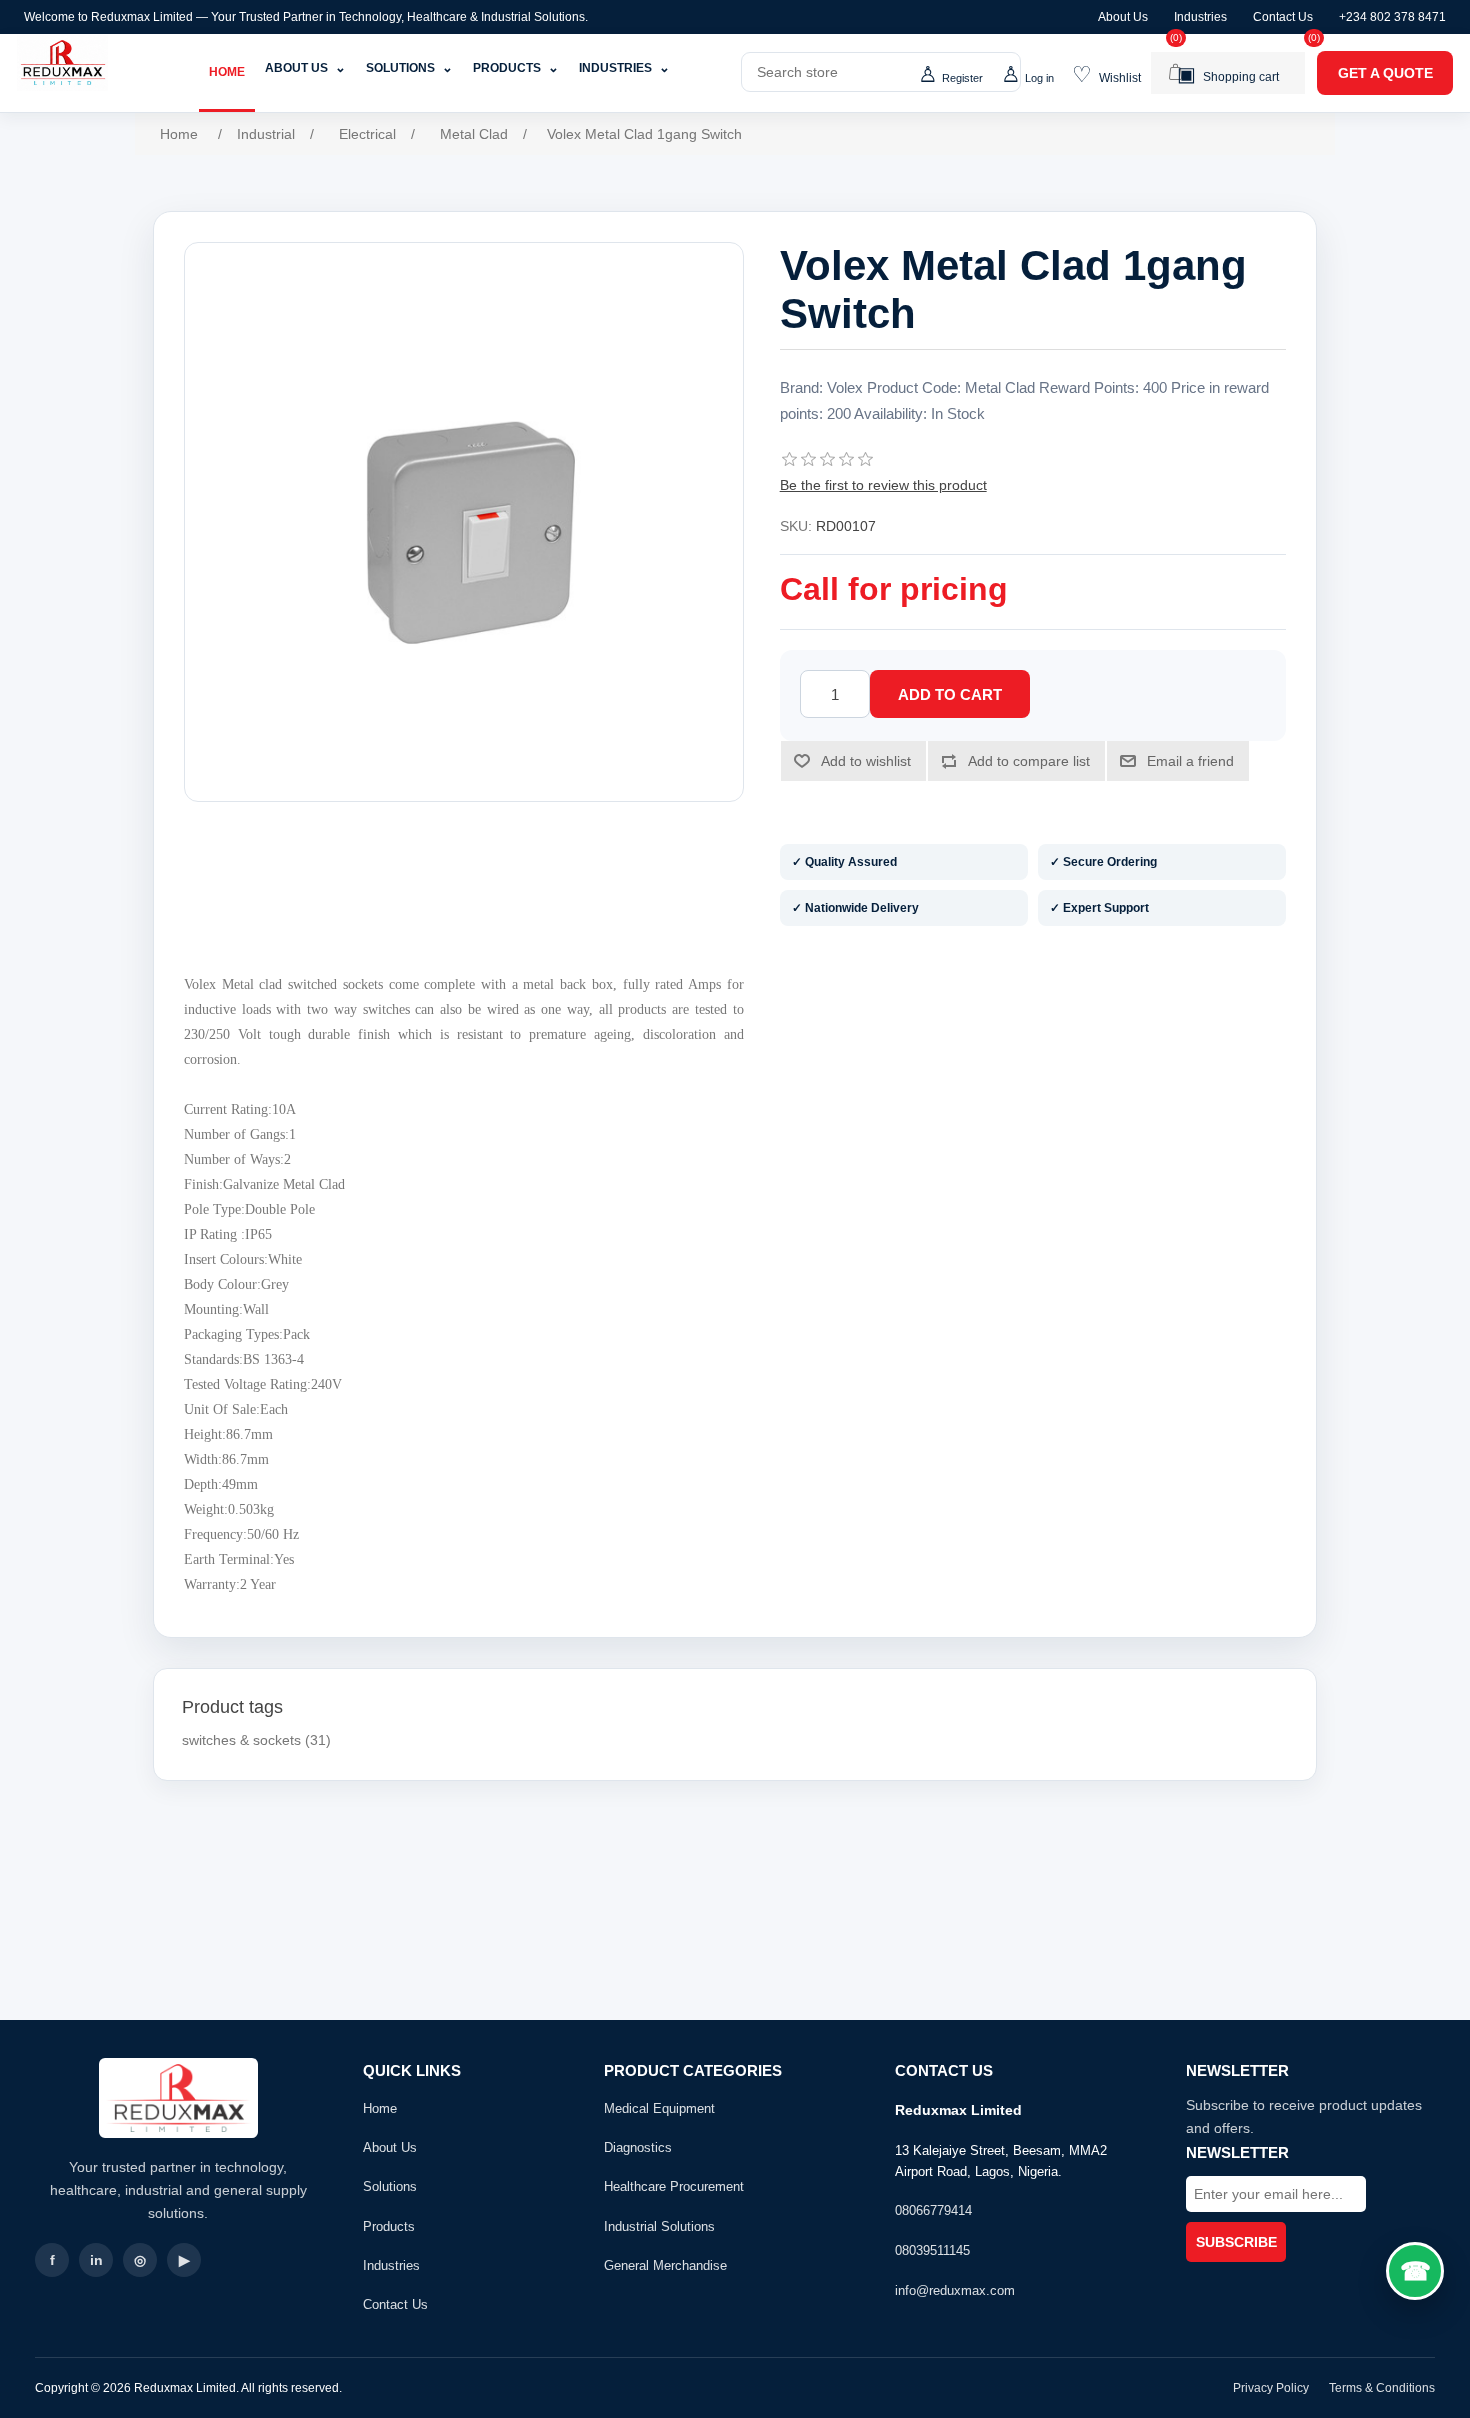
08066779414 (933, 2210)
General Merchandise (665, 2265)
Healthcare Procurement (674, 2186)
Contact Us (1283, 17)
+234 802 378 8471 (1392, 17)
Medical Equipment (659, 2108)
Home (227, 72)
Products (516, 67)
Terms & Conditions (1382, 2388)
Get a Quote (1385, 73)
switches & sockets (241, 1740)
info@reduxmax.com (955, 2290)
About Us (1123, 17)
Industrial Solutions (659, 2226)
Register (962, 78)
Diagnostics (638, 2147)
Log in (1039, 78)
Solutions (409, 67)
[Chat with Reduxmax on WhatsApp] (1415, 2271)
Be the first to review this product (883, 485)
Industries (1200, 17)
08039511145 (932, 2250)
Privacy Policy (1271, 2388)
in (96, 2260)
